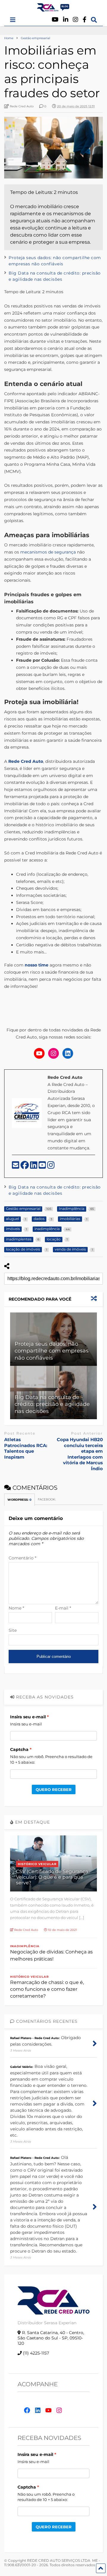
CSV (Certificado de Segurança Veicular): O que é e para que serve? (52, 1877)
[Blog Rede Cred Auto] (53, 9)
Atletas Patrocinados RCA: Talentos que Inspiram (26, 1448)
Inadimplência (25, 1946)
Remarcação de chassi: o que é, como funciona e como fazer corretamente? (47, 1989)
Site (13, 1630)
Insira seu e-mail (28, 1717)
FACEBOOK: (47, 1499)
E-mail (63, 1608)
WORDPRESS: (19, 1500)
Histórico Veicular (37, 1864)
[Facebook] (85, 20)
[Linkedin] (66, 20)
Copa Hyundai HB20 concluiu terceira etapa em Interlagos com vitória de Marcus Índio (80, 1454)
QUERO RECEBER (54, 1789)
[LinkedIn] (34, 1167)
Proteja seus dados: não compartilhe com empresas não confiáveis (52, 1351)
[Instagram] (75, 20)
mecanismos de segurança (49, 552)
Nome (16, 1608)
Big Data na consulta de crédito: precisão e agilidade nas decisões (52, 1404)
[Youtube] (55, 20)
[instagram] (51, 1167)
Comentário (22, 1558)
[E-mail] (16, 1167)
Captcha (19, 1749)
